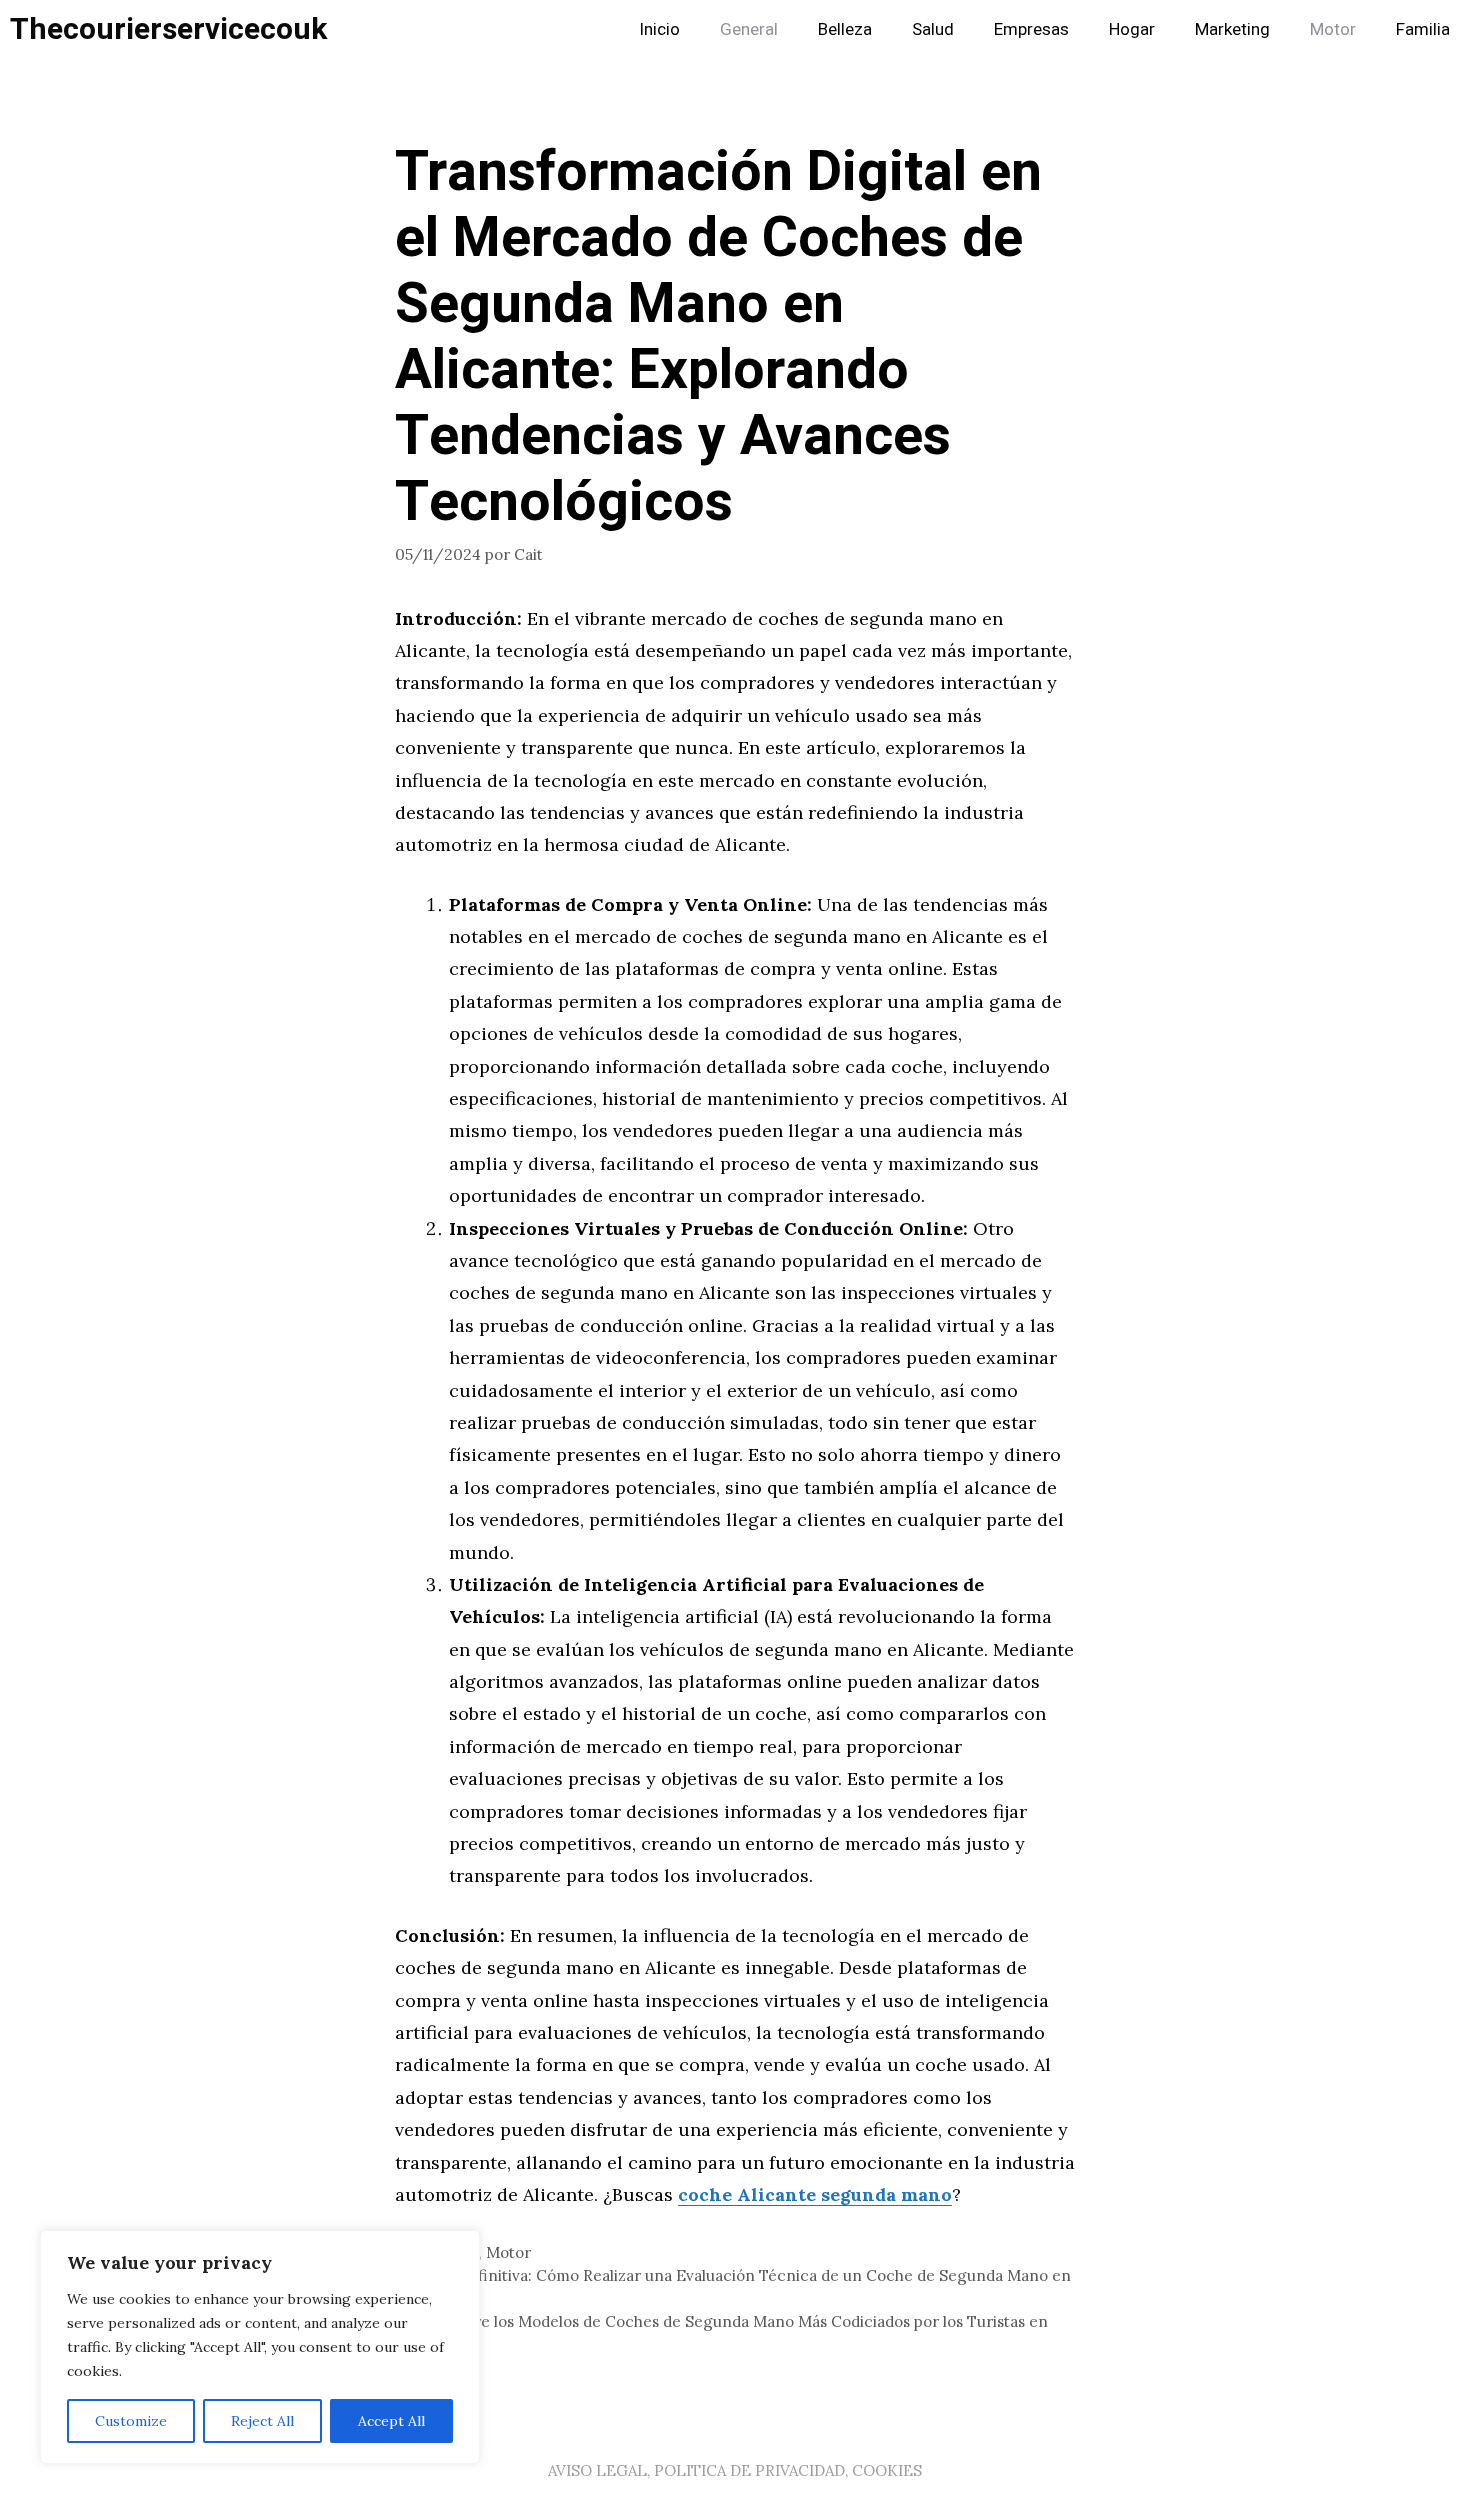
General (749, 29)
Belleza (845, 29)
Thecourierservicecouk (168, 30)
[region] (260, 2347)
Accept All (391, 2421)
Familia (1423, 29)
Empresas (1031, 29)
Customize (131, 2421)
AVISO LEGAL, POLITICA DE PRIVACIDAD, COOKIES (735, 2470)
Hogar (1132, 29)
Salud (933, 29)
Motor (1333, 29)
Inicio (659, 29)
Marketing (1232, 29)
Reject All (262, 2421)
